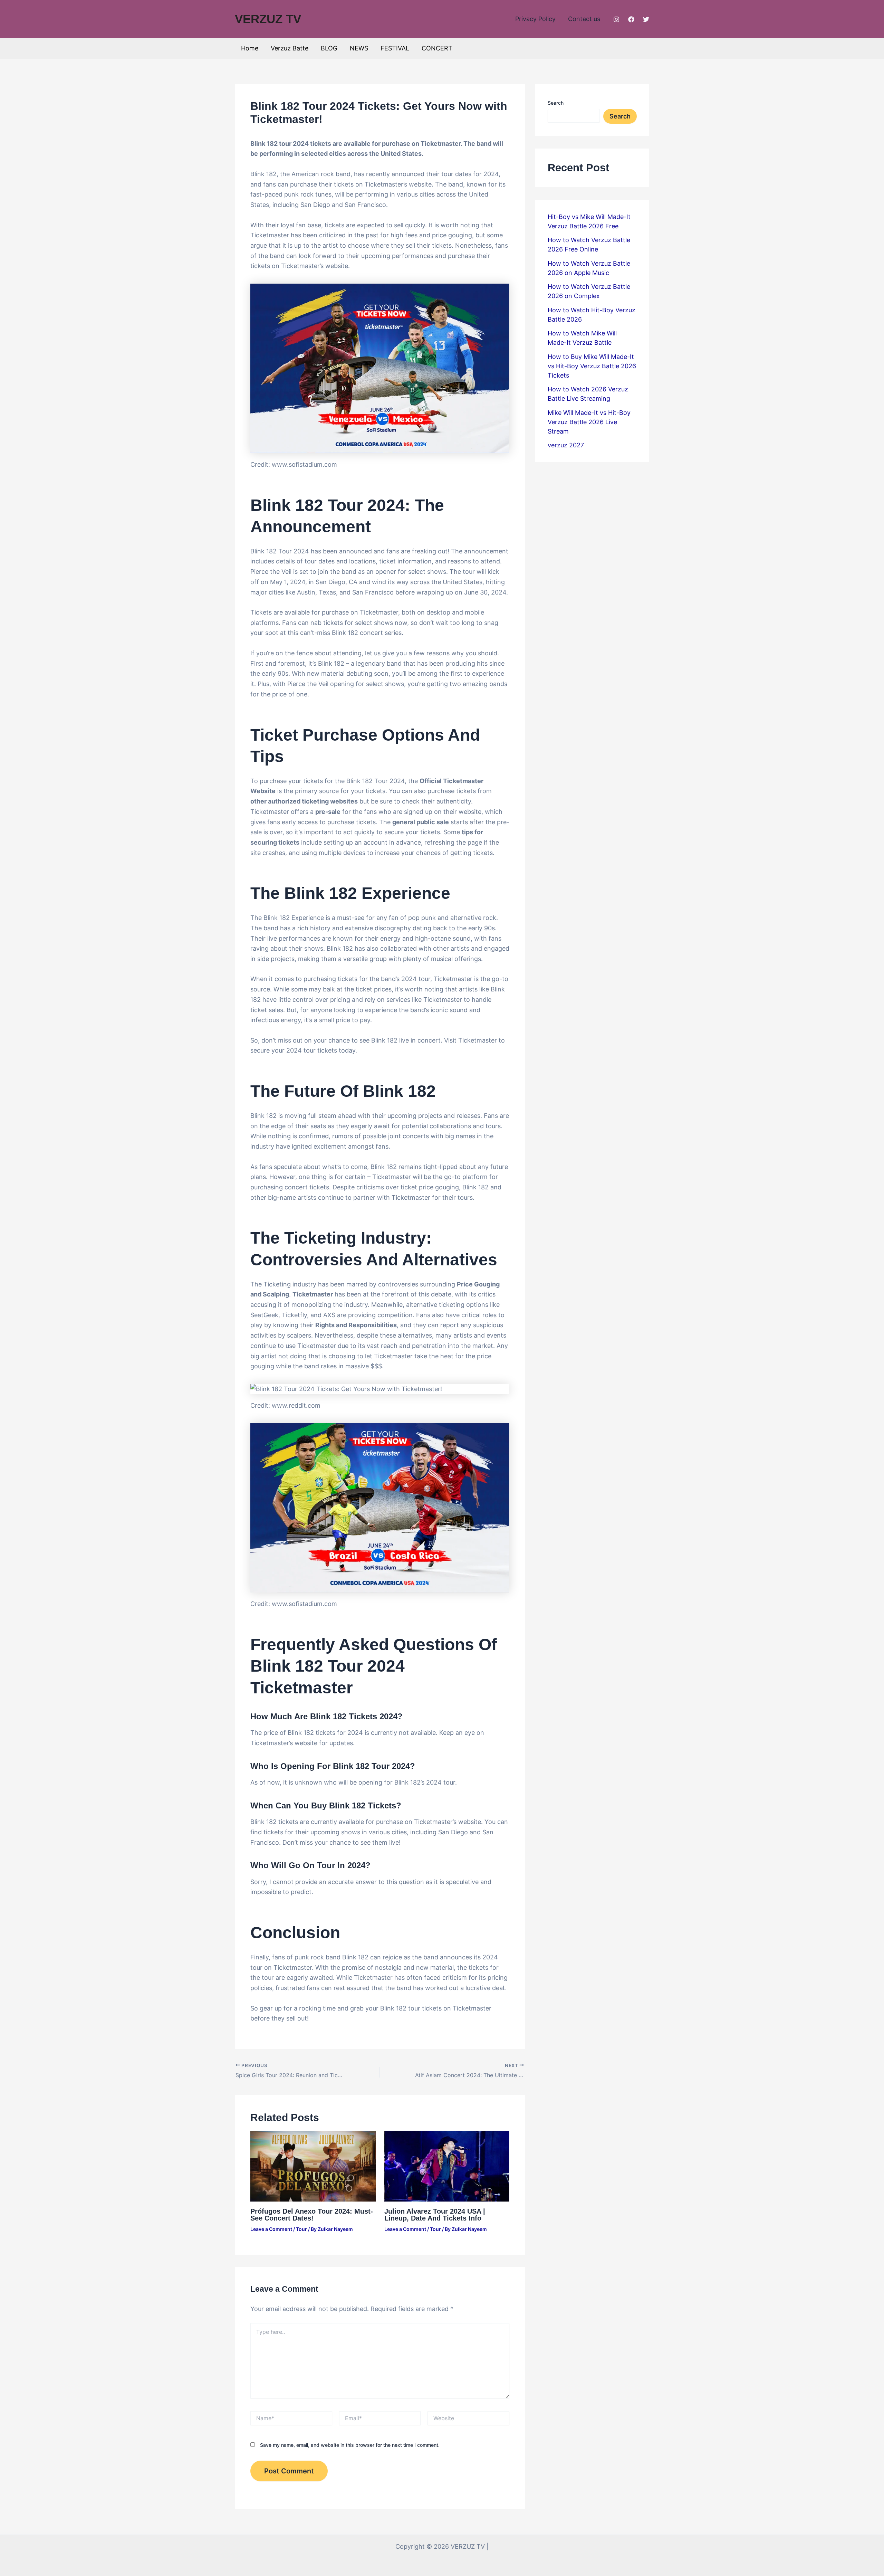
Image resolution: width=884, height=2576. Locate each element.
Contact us (584, 19)
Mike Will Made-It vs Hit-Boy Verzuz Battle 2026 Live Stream (589, 422)
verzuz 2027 (566, 445)
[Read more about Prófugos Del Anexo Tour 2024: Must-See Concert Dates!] (313, 2166)
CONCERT (437, 48)
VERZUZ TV (268, 19)
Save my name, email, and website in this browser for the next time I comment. (350, 2445)
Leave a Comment (271, 2229)
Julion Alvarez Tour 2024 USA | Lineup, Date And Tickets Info (435, 2215)
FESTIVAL (395, 48)
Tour (301, 2229)
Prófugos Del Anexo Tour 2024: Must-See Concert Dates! (312, 2215)
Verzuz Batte (290, 48)
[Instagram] (616, 19)
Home (250, 48)
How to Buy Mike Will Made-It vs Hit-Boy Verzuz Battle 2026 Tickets (592, 366)
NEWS (359, 48)
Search (556, 103)
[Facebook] (631, 19)
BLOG (329, 48)
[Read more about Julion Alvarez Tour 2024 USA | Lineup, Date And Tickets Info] (447, 2166)
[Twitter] (646, 19)
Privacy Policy (535, 19)
